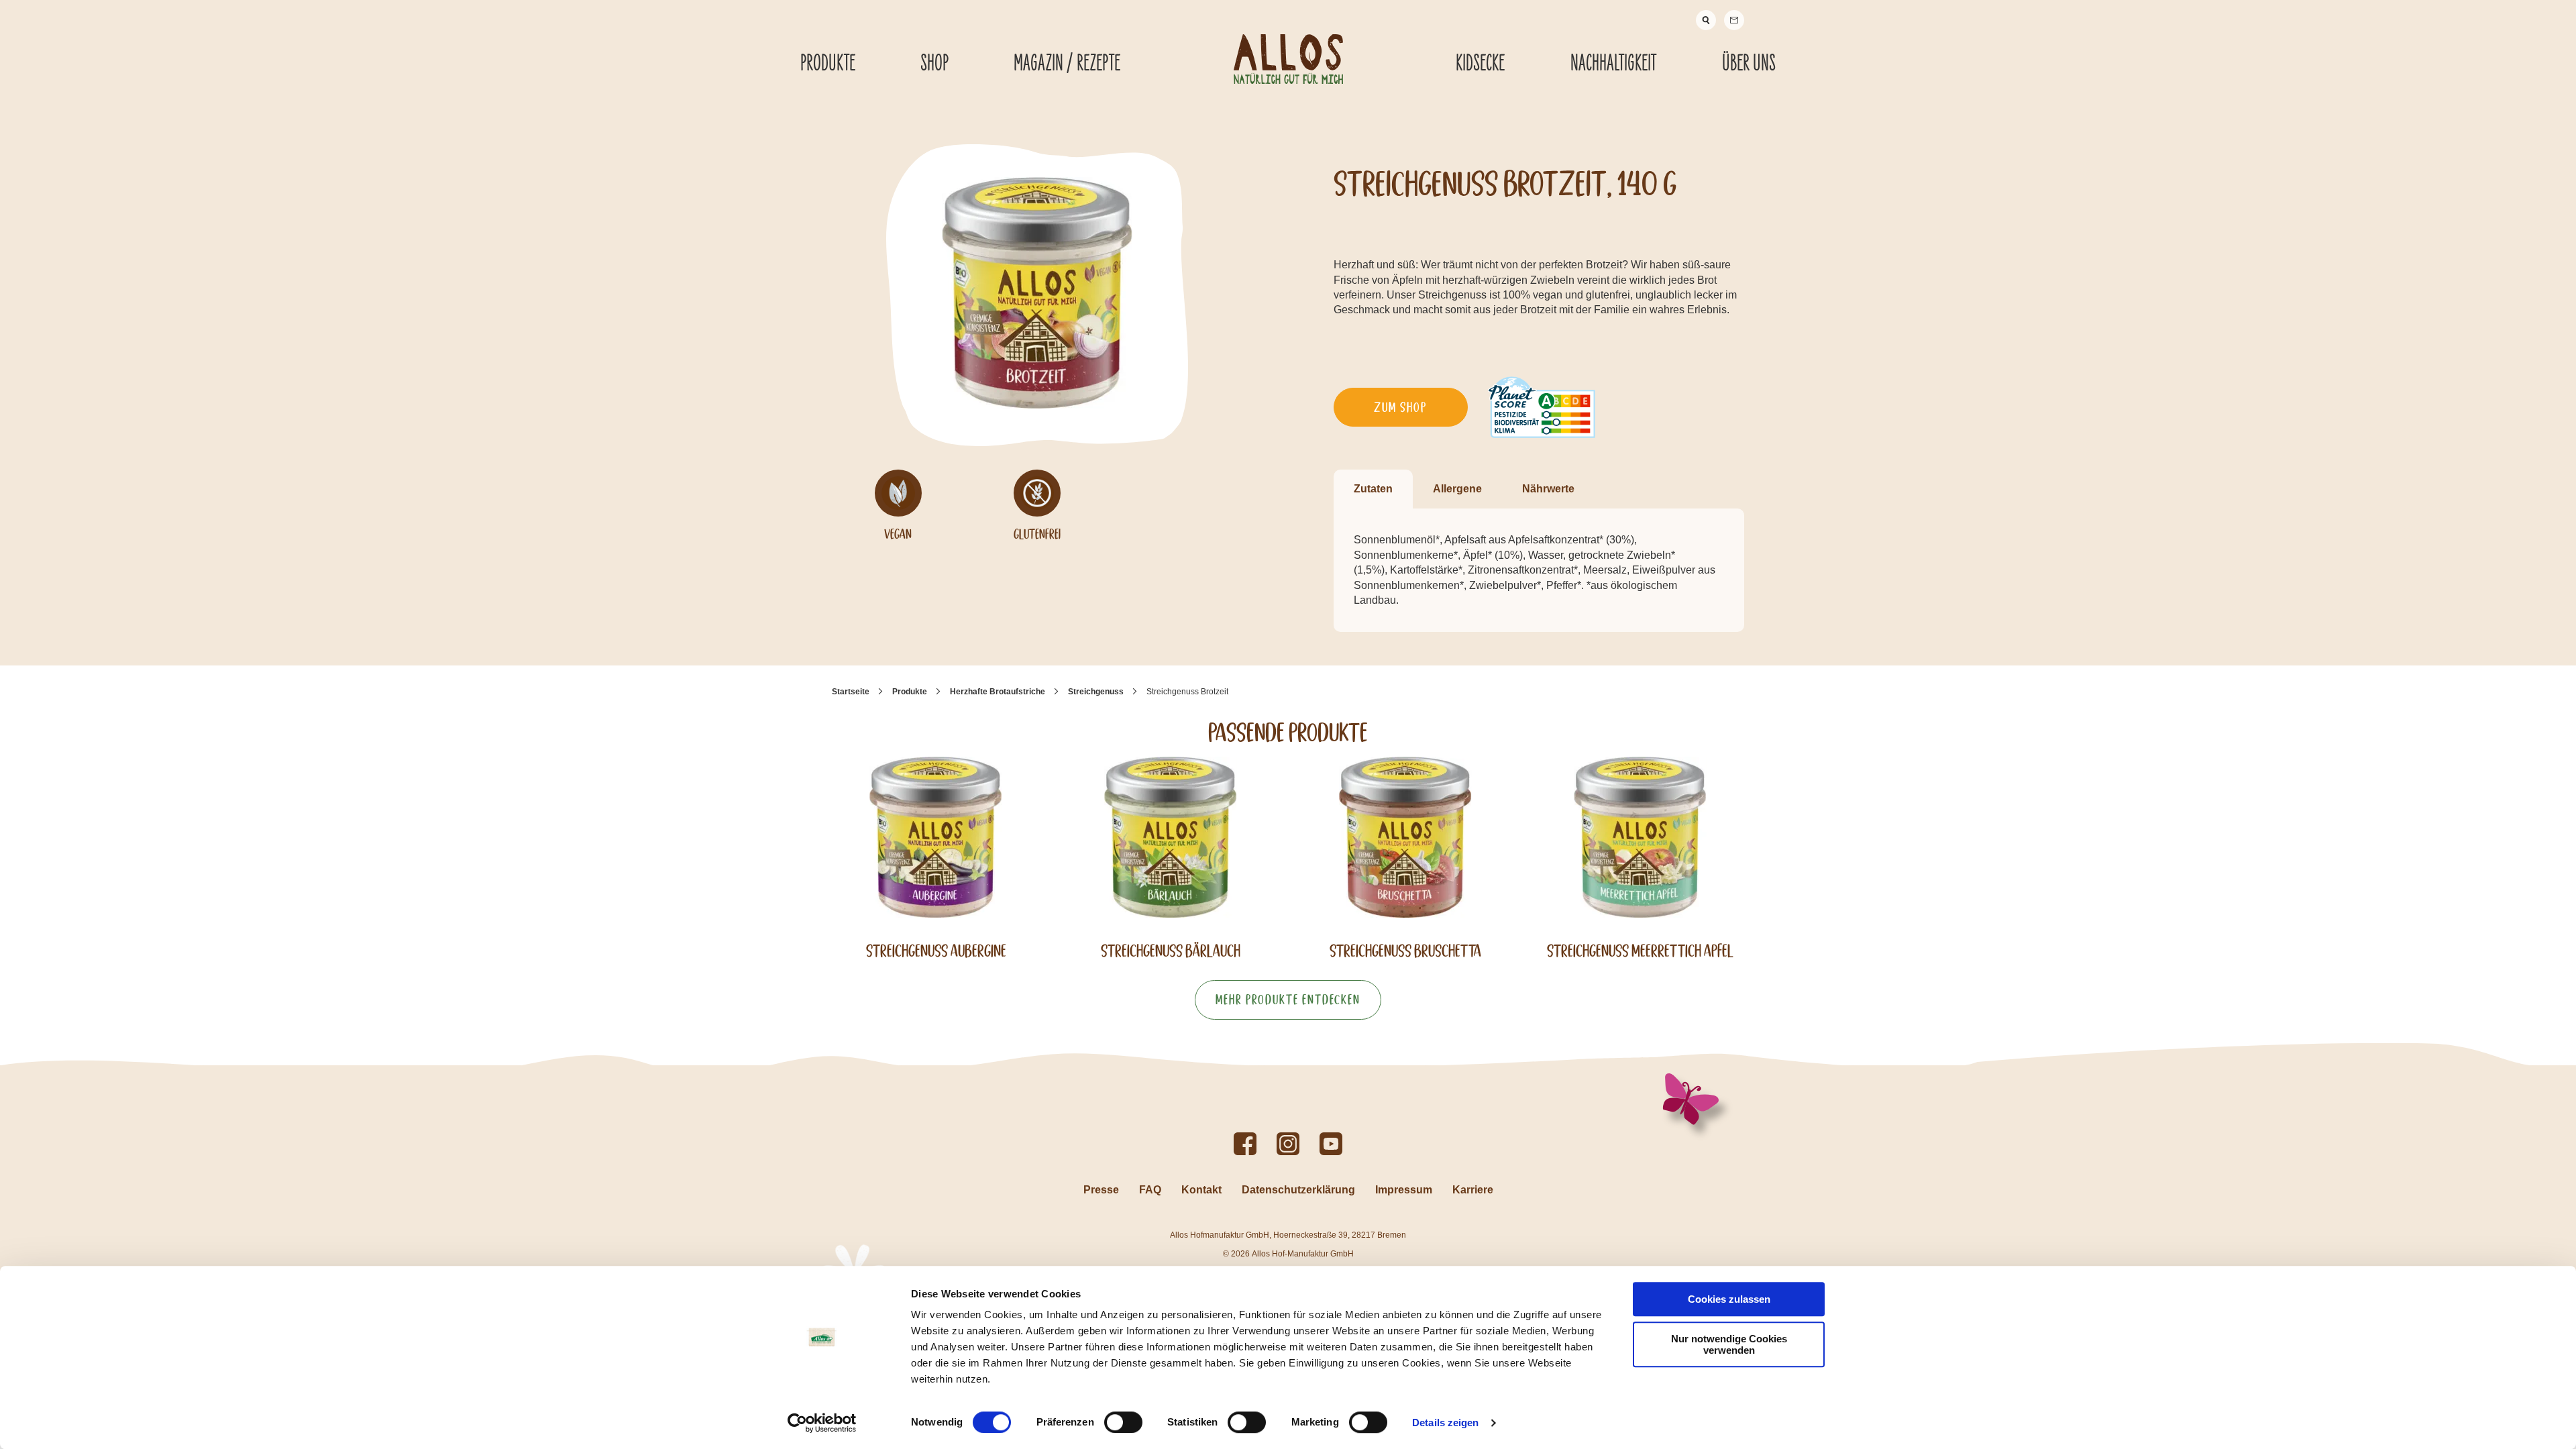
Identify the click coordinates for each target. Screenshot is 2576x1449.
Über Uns (1749, 64)
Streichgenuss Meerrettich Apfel (1640, 951)
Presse (1101, 1190)
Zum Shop (1400, 407)
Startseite (851, 692)
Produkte (828, 64)
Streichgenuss (1096, 692)
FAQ (1150, 1190)
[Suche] (1706, 20)
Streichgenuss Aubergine (936, 951)
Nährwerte (1548, 489)
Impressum (1404, 1190)
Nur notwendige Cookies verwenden (1729, 1344)
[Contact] (1734, 20)
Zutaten (1373, 489)
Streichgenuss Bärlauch (1171, 951)
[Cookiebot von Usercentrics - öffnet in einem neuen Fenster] (822, 1423)
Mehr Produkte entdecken (1288, 1000)
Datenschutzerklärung (1298, 1190)
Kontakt (1201, 1190)
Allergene (1457, 489)
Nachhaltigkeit (1613, 64)
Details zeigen (1445, 1423)
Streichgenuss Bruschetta (1405, 951)
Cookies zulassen (1729, 1299)
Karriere (1473, 1190)
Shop (934, 64)
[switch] (1123, 1422)
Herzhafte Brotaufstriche (998, 692)
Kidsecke (1480, 64)
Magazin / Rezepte (1067, 64)
